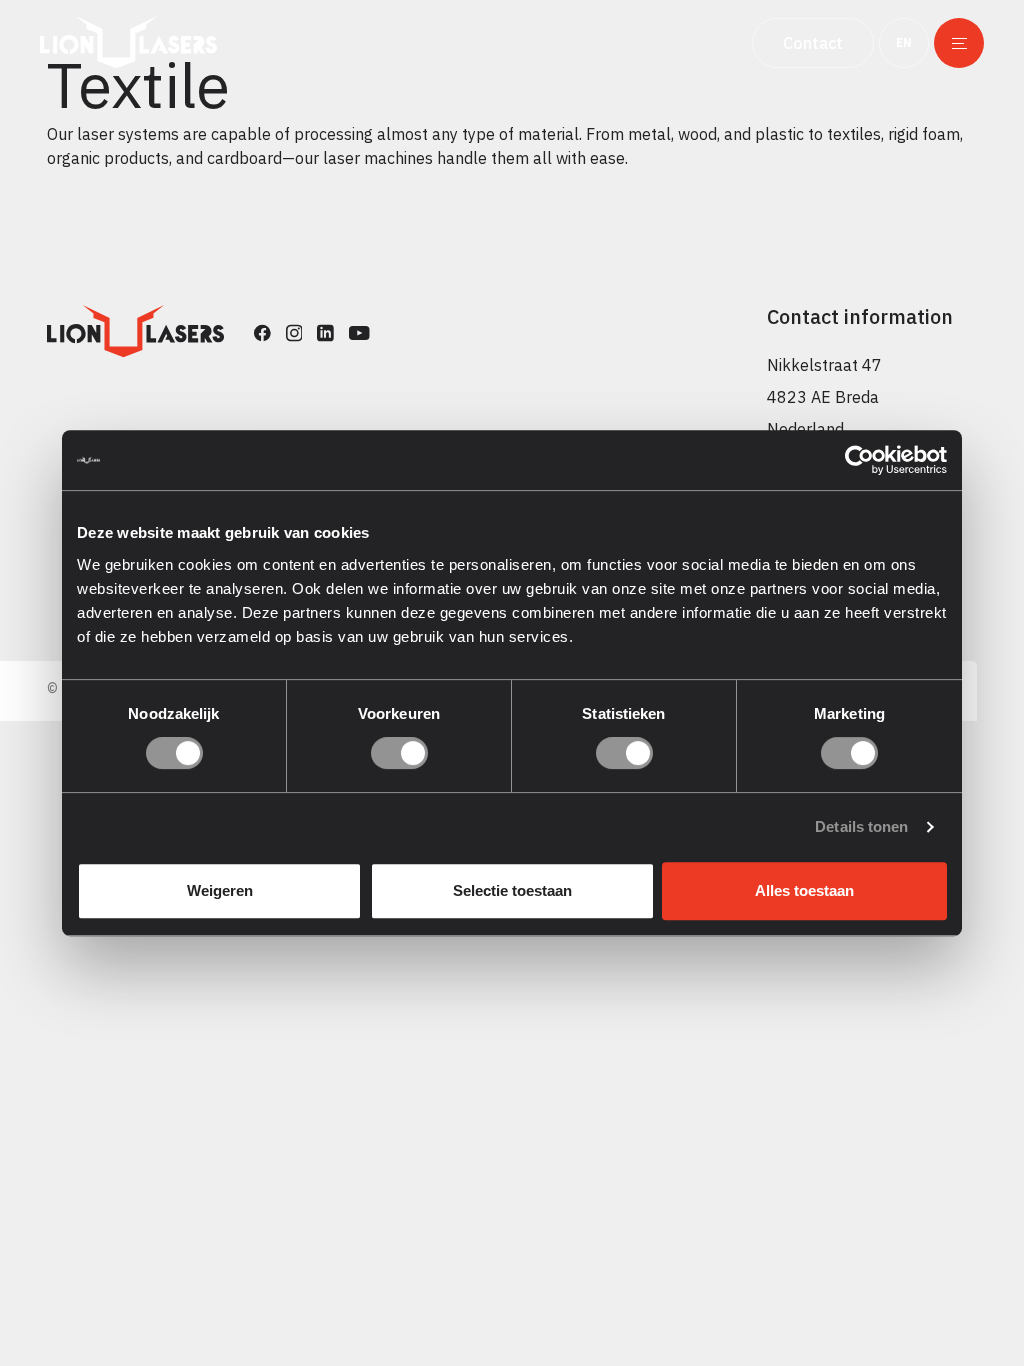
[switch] (399, 753)
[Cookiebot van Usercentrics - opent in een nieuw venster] (859, 460)
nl (902, 92)
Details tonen (861, 826)
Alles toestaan (804, 890)
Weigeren (220, 890)
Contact (813, 43)
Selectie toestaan (512, 890)
